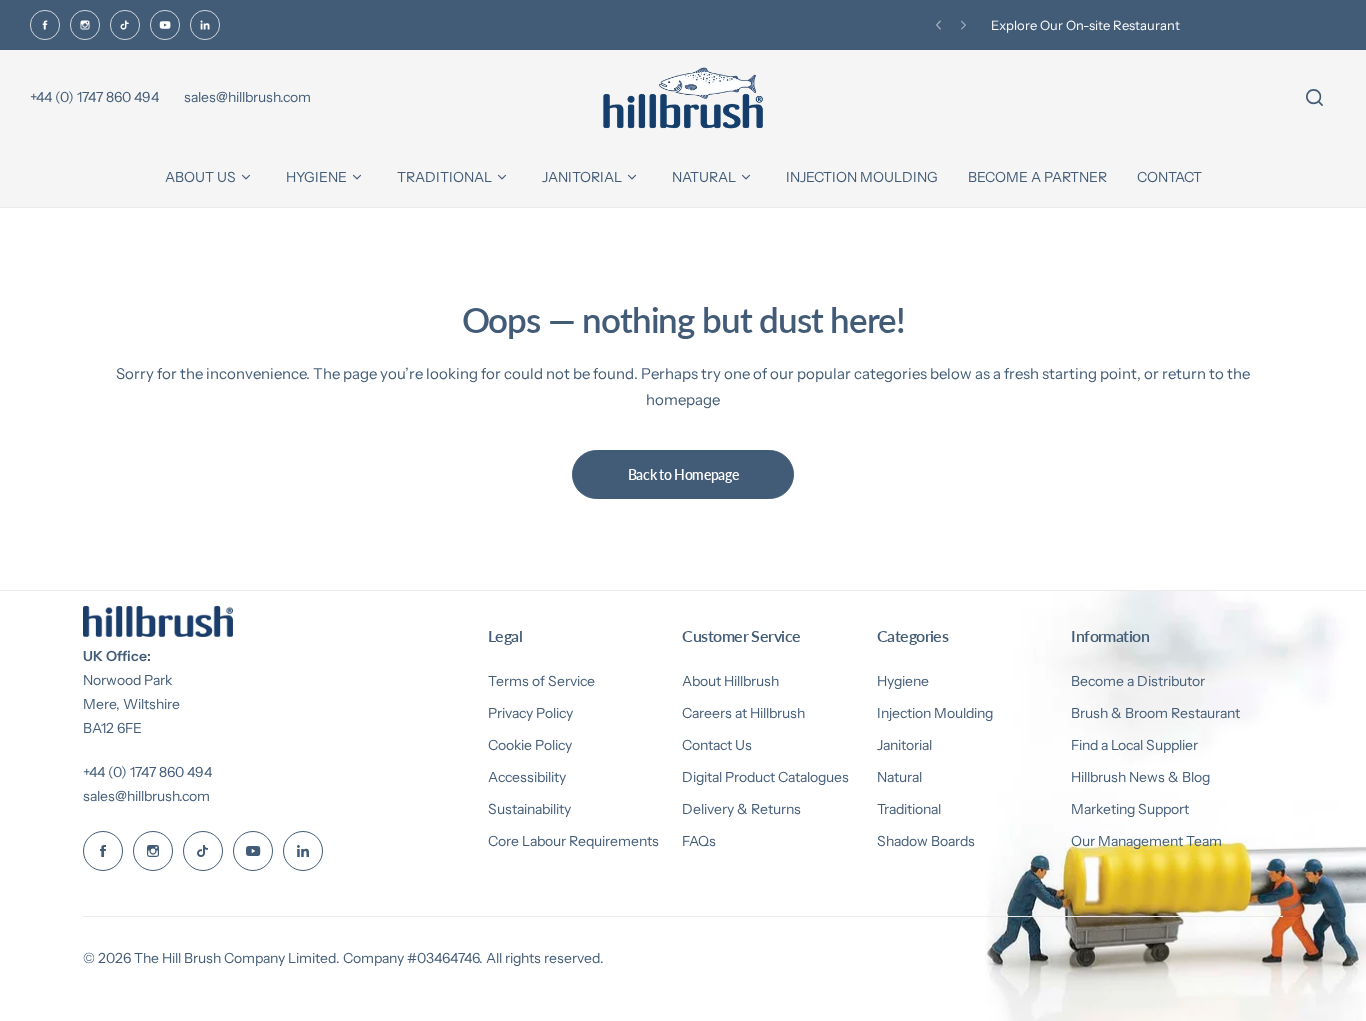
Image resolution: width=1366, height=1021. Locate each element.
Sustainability (529, 809)
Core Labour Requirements (573, 841)
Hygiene (903, 681)
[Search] (1314, 98)
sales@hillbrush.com (146, 796)
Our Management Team (1146, 841)
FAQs (699, 841)
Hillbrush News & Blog (1140, 777)
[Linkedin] (205, 25)
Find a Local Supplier (1134, 745)
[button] (938, 25)
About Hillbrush (730, 681)
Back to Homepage (683, 474)
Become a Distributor (1138, 681)
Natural (899, 777)
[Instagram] (85, 25)
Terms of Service (541, 681)
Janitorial (904, 745)
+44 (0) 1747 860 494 (147, 772)
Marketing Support (1130, 809)
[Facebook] (45, 25)
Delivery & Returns (741, 809)
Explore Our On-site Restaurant (1085, 25)
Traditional (909, 809)
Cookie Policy (530, 745)
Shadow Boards (926, 841)
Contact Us (717, 745)
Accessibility (527, 777)
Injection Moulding (935, 713)
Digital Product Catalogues (765, 777)
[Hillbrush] (683, 98)
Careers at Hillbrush (743, 713)
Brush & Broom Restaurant (1155, 713)
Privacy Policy (530, 713)
